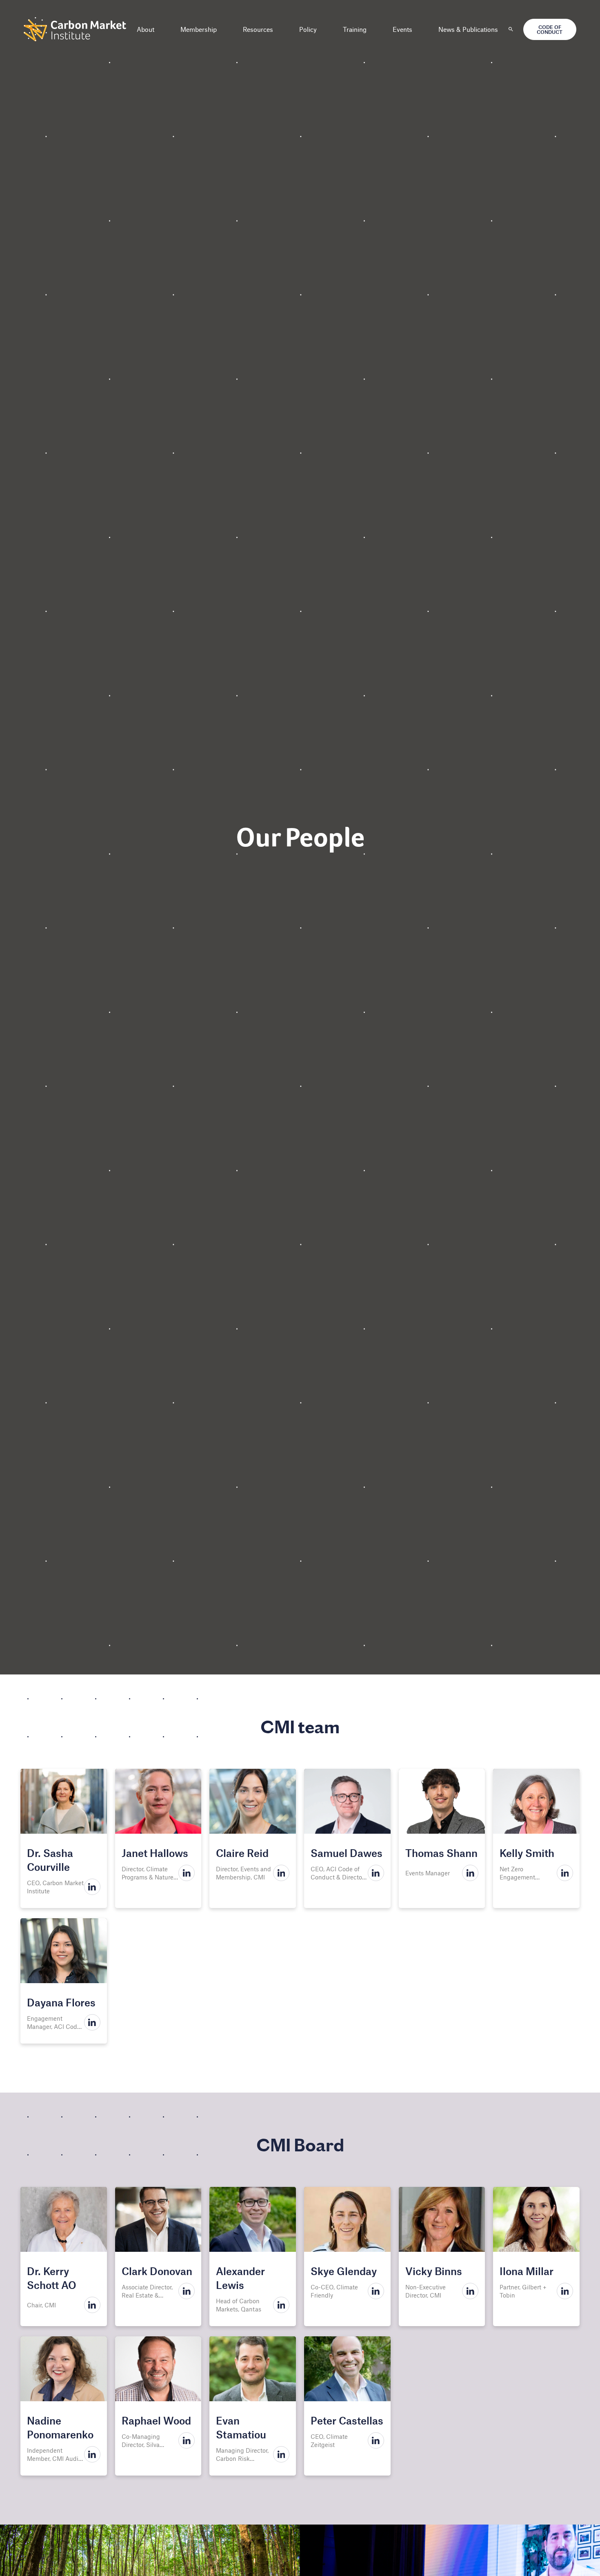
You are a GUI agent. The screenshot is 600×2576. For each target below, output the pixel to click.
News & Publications (468, 29)
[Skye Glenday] (347, 2219)
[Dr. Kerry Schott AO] (64, 2219)
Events (402, 29)
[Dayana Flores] (64, 1951)
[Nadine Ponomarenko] (64, 2369)
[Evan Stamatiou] (253, 2369)
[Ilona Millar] (536, 2219)
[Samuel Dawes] (347, 1801)
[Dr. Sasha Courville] (64, 1801)
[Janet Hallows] (158, 1801)
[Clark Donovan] (158, 2219)
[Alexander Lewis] (253, 2219)
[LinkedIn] (92, 1887)
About (146, 29)
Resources (258, 29)
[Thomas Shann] (442, 1801)
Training (355, 29)
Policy (308, 29)
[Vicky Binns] (442, 2219)
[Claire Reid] (253, 1801)
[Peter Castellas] (347, 2369)
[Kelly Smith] (536, 1801)
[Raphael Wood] (158, 2369)
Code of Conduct (550, 29)
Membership (199, 29)
